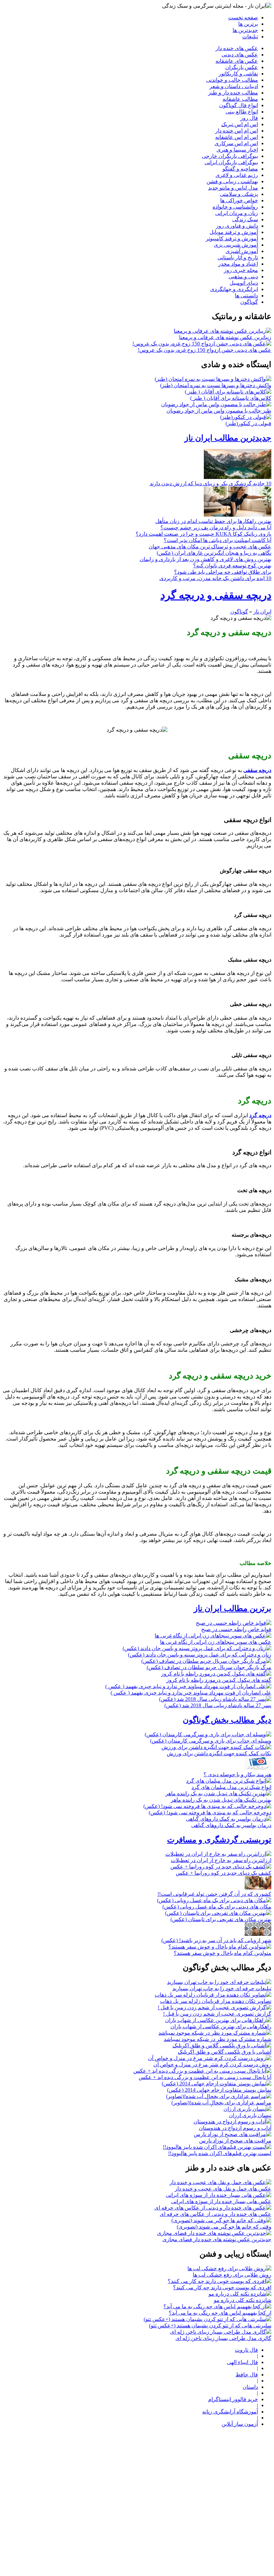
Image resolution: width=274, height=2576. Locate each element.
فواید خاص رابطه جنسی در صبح (236, 1629)
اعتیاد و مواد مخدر (238, 264)
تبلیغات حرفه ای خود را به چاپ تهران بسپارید (222, 1988)
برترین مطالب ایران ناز (233, 1608)
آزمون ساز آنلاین (240, 2424)
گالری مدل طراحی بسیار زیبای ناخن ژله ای (223, 2338)
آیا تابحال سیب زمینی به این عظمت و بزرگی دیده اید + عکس (205, 2077)
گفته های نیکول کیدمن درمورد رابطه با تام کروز (219, 1680)
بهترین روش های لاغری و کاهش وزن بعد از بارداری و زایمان (205, 559)
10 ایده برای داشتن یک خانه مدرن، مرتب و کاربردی (215, 578)
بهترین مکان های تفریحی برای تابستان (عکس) (221, 1919)
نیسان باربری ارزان (250, 2115)
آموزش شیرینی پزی (236, 245)
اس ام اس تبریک (240, 124)
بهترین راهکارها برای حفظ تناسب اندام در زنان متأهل (213, 521)
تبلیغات (250, 37)
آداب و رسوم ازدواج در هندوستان (235, 2128)
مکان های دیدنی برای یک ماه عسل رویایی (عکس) (217, 1907)
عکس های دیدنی (240, 55)
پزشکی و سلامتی (239, 194)
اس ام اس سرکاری (236, 143)
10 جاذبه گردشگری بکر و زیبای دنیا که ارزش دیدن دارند (211, 483)
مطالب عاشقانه (240, 99)
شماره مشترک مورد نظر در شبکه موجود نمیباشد (218, 2039)
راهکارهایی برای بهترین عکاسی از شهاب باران (221, 2026)
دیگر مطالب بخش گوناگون (227, 1720)
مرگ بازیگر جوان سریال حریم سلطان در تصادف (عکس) (209, 1667)
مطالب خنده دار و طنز (233, 93)
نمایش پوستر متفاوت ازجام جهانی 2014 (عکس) (219, 2090)
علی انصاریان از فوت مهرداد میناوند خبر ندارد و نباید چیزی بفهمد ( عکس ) (191, 1693)
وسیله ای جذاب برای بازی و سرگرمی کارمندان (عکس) (211, 1741)
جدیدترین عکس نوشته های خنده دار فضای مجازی (217, 2239)
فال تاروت (246, 2350)
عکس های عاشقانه (237, 61)
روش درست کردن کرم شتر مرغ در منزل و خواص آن (212, 2065)
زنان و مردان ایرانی (237, 213)
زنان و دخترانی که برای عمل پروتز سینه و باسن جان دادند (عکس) (200, 1655)
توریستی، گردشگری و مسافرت (219, 1840)
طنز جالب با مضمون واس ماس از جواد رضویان (219, 411)
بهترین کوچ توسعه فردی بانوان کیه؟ (232, 566)
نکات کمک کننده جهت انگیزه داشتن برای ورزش (219, 1753)
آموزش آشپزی (242, 251)
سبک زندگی (245, 219)
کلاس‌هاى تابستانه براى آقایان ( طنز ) (231, 398)
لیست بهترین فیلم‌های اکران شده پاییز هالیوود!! (220, 2153)
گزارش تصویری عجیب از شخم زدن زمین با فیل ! (217, 2014)
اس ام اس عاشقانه (237, 137)
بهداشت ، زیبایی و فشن (232, 181)
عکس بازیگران (242, 67)
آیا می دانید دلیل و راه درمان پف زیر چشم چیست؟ (216, 528)
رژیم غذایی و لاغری (237, 175)
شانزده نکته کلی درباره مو (243, 2300)
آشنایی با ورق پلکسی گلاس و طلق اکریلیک (225, 2052)
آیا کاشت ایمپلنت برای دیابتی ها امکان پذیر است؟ (218, 540)
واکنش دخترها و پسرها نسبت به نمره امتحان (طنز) (216, 385)
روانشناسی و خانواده (235, 207)
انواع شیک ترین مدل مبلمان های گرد (231, 1787)
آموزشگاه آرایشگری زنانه (230, 2412)
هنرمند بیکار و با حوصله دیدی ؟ (237, 1774)
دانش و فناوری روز (237, 226)
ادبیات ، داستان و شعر (234, 86)
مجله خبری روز (241, 270)
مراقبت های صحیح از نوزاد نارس (235, 2141)
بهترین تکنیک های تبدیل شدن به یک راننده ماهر (221, 1800)
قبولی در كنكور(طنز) (248, 423)
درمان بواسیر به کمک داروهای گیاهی (231, 1825)
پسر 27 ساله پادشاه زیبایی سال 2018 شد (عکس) (218, 1705)
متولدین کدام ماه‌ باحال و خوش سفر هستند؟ (223, 1953)
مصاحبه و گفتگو (240, 169)
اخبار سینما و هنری (237, 150)
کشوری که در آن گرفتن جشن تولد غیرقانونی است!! (214, 1894)
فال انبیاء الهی (242, 2362)
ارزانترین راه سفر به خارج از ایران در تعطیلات (221, 1860)
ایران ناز (262, 612)
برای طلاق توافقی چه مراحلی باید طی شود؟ (223, 572)
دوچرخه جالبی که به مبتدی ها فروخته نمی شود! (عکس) (210, 1813)
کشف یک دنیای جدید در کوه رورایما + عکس (224, 1873)
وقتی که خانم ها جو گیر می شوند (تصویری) (224, 2227)
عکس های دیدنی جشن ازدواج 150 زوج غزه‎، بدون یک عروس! (204, 350)
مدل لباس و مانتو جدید (233, 188)
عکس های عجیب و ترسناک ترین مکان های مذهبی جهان (210, 547)
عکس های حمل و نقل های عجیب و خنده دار (223, 2189)
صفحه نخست (243, 18)
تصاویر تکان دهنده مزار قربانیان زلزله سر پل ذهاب (216, 2001)
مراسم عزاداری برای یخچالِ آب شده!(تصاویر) (221, 2103)
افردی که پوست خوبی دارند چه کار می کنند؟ (222, 2287)
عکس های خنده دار (237, 48)
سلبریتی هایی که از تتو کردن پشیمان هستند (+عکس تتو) (210, 2326)
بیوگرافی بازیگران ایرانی (231, 162)
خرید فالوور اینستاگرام (233, 2399)
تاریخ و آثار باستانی (238, 257)
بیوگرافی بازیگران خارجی (230, 156)
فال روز (249, 118)
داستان (250, 2387)
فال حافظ (247, 2375)
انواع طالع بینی (242, 112)
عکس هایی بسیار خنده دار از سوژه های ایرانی (221, 2201)
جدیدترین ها (245, 30)
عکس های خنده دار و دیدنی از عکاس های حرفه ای (216, 2214)
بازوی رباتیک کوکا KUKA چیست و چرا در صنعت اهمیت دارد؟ (203, 534)
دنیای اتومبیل (244, 283)
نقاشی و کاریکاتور (238, 74)
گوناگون (249, 302)
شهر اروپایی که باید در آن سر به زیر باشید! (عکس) (216, 1940)
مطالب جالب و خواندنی (232, 80)
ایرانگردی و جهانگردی (234, 289)
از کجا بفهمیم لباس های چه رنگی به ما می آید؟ (220, 2313)
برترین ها (248, 24)
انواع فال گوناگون (239, 105)
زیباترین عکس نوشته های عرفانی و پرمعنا (225, 337)
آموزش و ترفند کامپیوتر (232, 238)
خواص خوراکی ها (239, 200)
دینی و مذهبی (243, 277)
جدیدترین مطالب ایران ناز (228, 438)
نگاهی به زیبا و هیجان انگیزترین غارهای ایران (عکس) (214, 553)
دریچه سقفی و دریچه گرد (216, 595)
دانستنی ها (246, 296)
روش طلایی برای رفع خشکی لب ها (232, 2275)
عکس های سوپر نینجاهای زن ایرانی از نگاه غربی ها (216, 1642)
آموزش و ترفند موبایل (234, 232)
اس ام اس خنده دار (237, 131)
